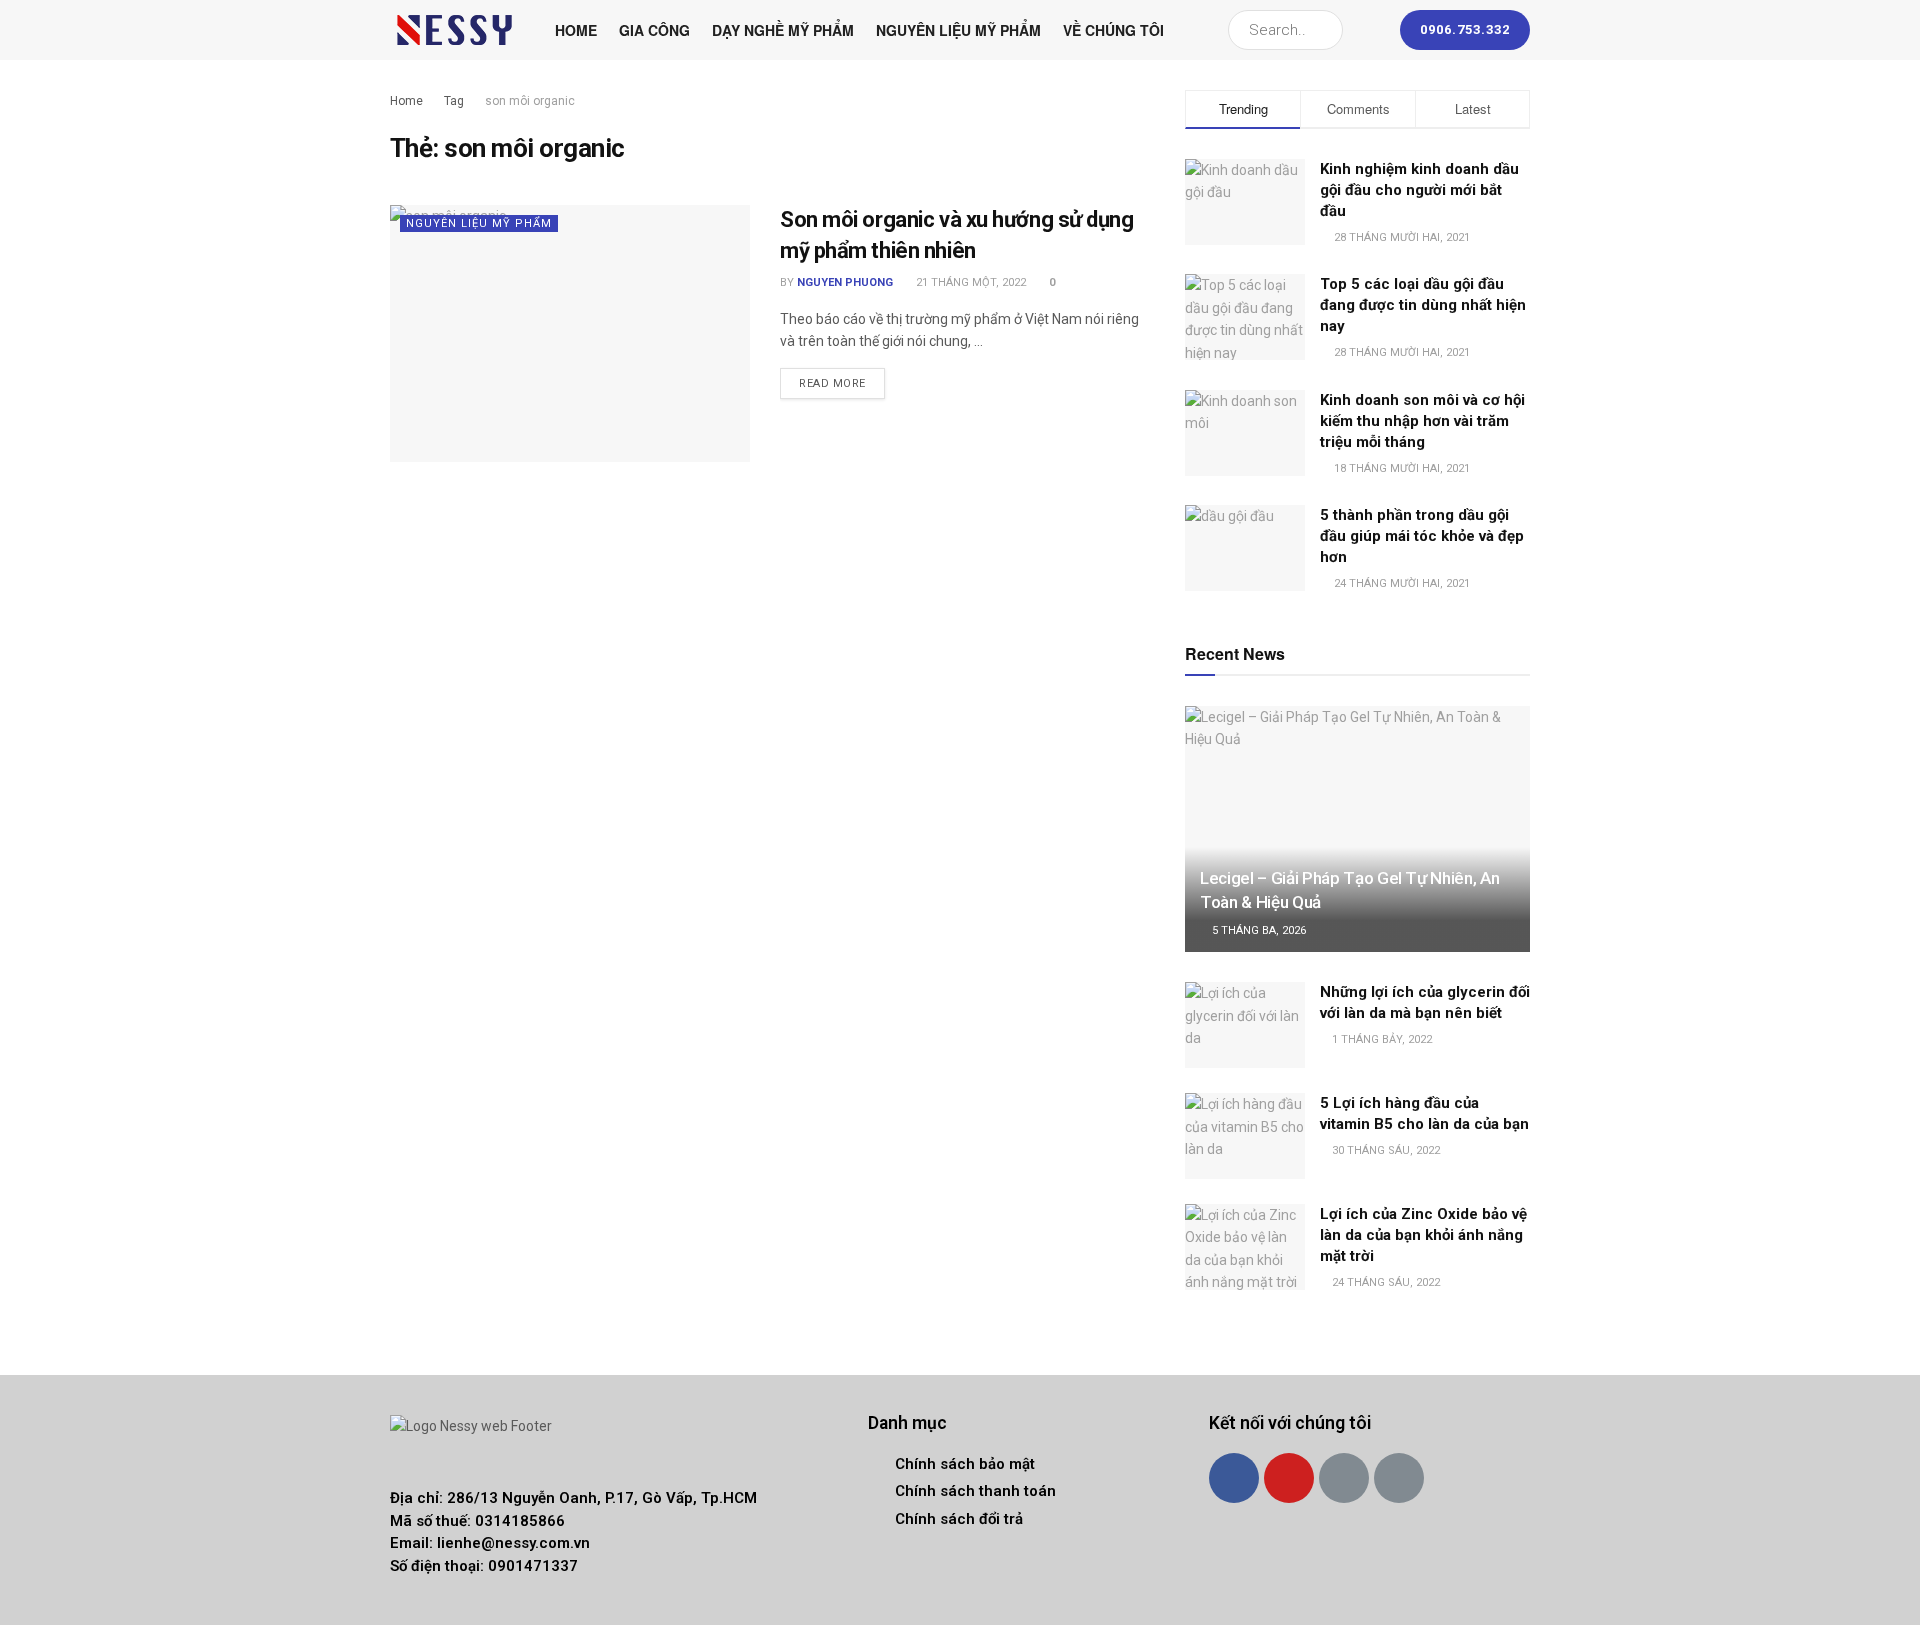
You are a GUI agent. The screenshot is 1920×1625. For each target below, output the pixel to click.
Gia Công (654, 30)
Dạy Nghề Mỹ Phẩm (783, 30)
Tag (454, 101)
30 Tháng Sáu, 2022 (1384, 1150)
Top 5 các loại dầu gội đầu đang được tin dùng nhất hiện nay (1423, 305)
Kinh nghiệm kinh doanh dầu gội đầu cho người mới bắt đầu (1419, 190)
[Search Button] (1323, 30)
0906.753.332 (1465, 29)
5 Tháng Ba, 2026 (1257, 930)
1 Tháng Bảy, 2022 (1380, 1039)
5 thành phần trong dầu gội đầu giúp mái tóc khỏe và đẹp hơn (1422, 536)
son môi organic (530, 101)
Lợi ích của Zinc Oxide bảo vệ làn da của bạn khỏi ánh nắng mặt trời (1423, 1235)
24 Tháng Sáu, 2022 (1384, 1282)
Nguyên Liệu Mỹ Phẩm (958, 30)
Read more (832, 383)
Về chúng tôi (1113, 30)
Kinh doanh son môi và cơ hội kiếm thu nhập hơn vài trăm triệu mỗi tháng (1422, 421)
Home (576, 30)
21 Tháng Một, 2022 (969, 282)
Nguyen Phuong (845, 282)
